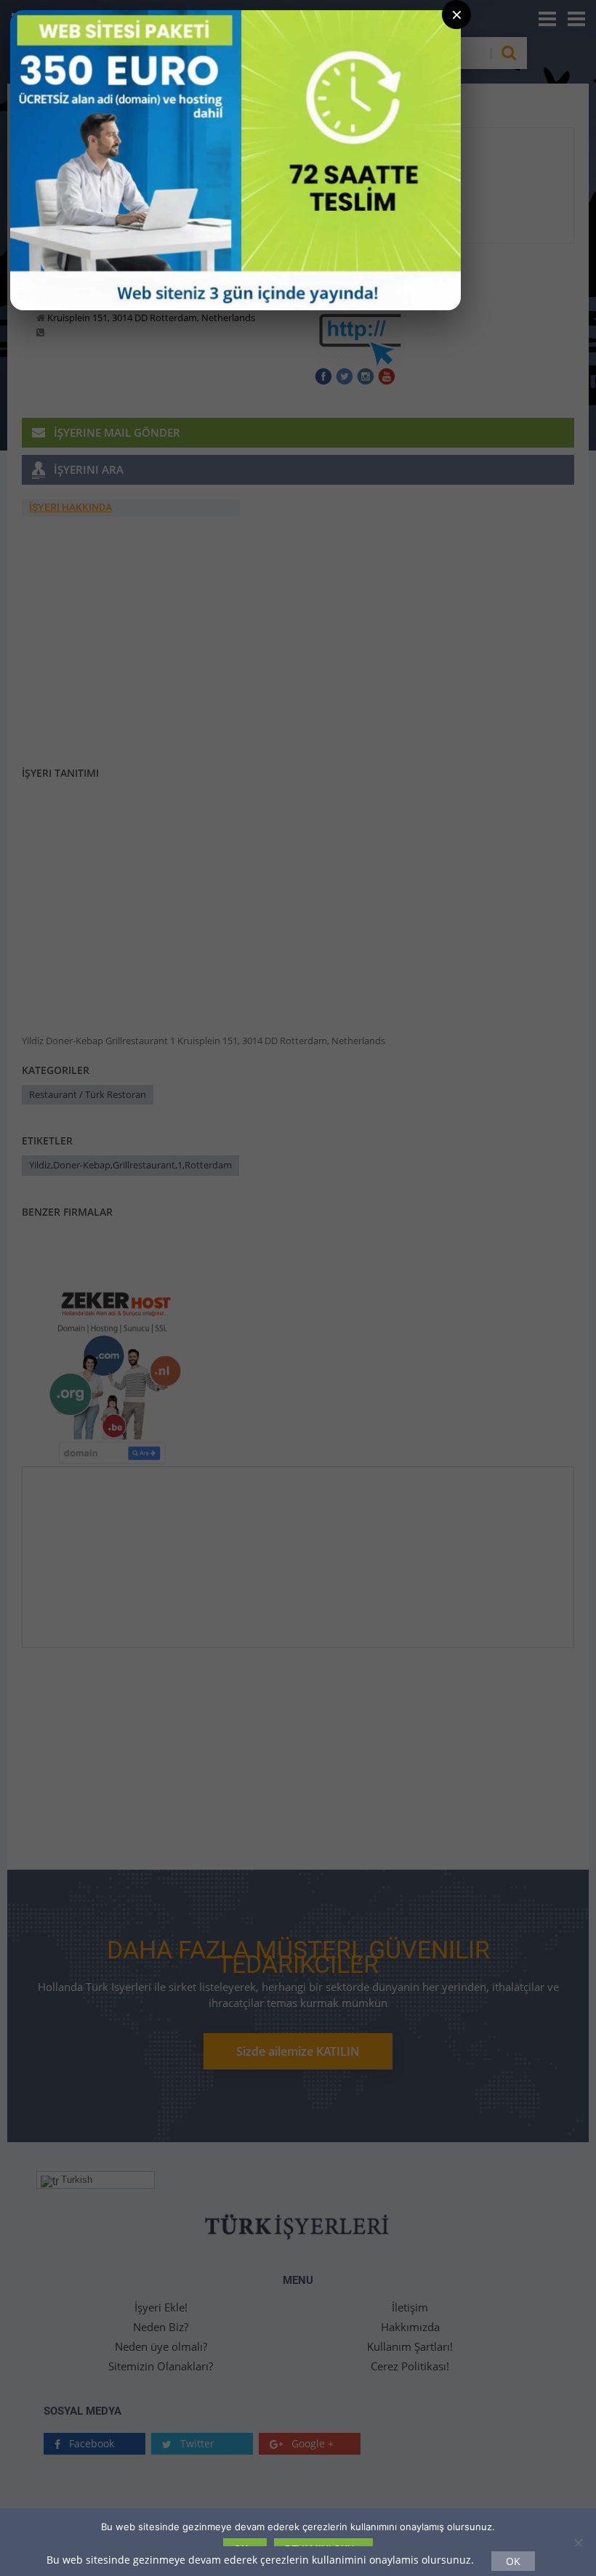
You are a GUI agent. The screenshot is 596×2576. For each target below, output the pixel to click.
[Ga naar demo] (235, 160)
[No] (578, 2543)
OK (513, 2561)
